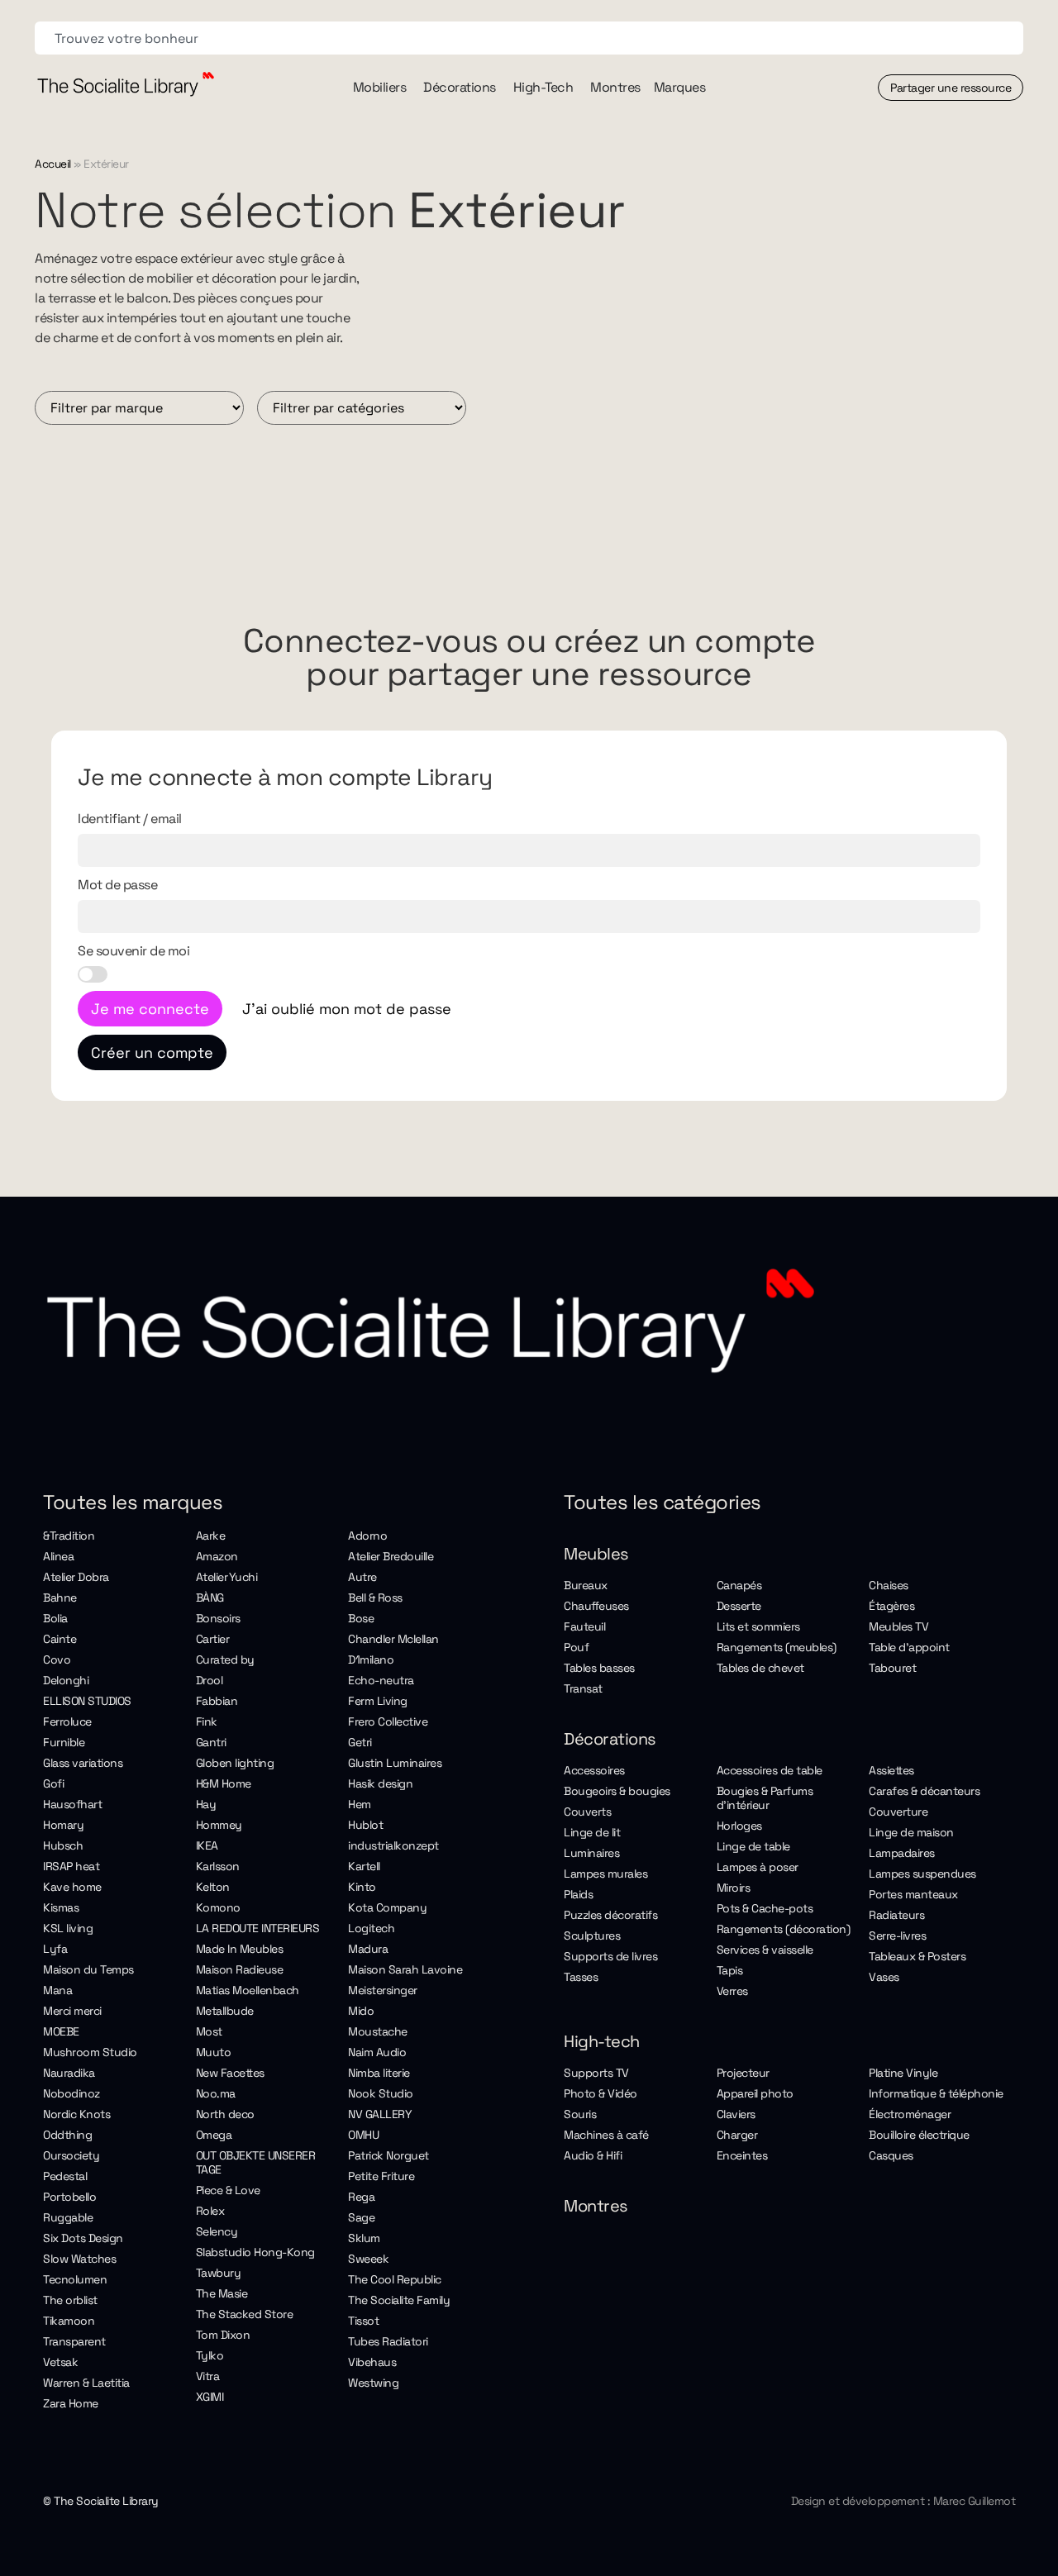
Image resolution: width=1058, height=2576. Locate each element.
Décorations (610, 1739)
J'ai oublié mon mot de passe (347, 1009)
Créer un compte (152, 1052)
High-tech (602, 2041)
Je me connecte (150, 1009)
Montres (596, 2206)
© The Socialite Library (101, 2501)
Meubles (596, 1554)
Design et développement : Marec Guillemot (903, 2501)
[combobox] (529, 38)
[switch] (93, 974)
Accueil (53, 164)
